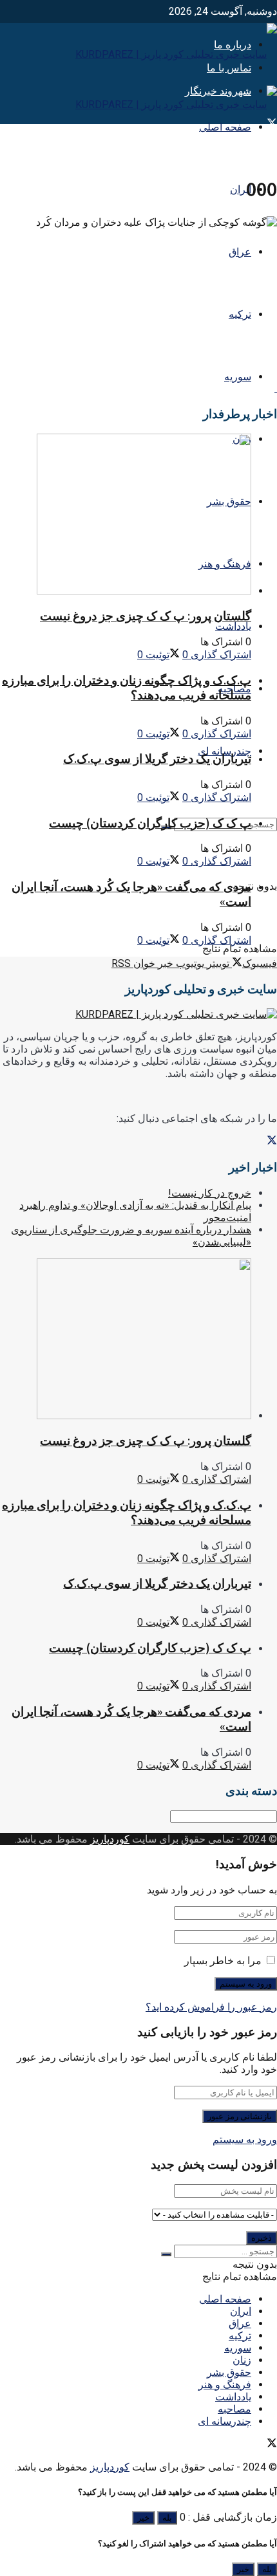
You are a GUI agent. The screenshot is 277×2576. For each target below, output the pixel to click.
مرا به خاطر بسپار (223, 1961)
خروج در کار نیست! (210, 1193)
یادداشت (233, 626)
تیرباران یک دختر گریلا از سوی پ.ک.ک (157, 759)
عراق (240, 252)
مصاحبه (234, 2409)
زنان (242, 2360)
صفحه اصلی (225, 127)
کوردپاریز (110, 1839)
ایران (241, 189)
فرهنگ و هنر (225, 2385)
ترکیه (240, 314)
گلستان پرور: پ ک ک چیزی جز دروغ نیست (146, 616)
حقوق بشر (229, 2372)
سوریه (238, 377)
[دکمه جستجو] (166, 2254)
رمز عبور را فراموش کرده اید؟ (211, 2007)
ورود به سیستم (245, 2139)
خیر (143, 2518)
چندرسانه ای (224, 2421)
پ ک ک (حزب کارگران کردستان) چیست (150, 823)
